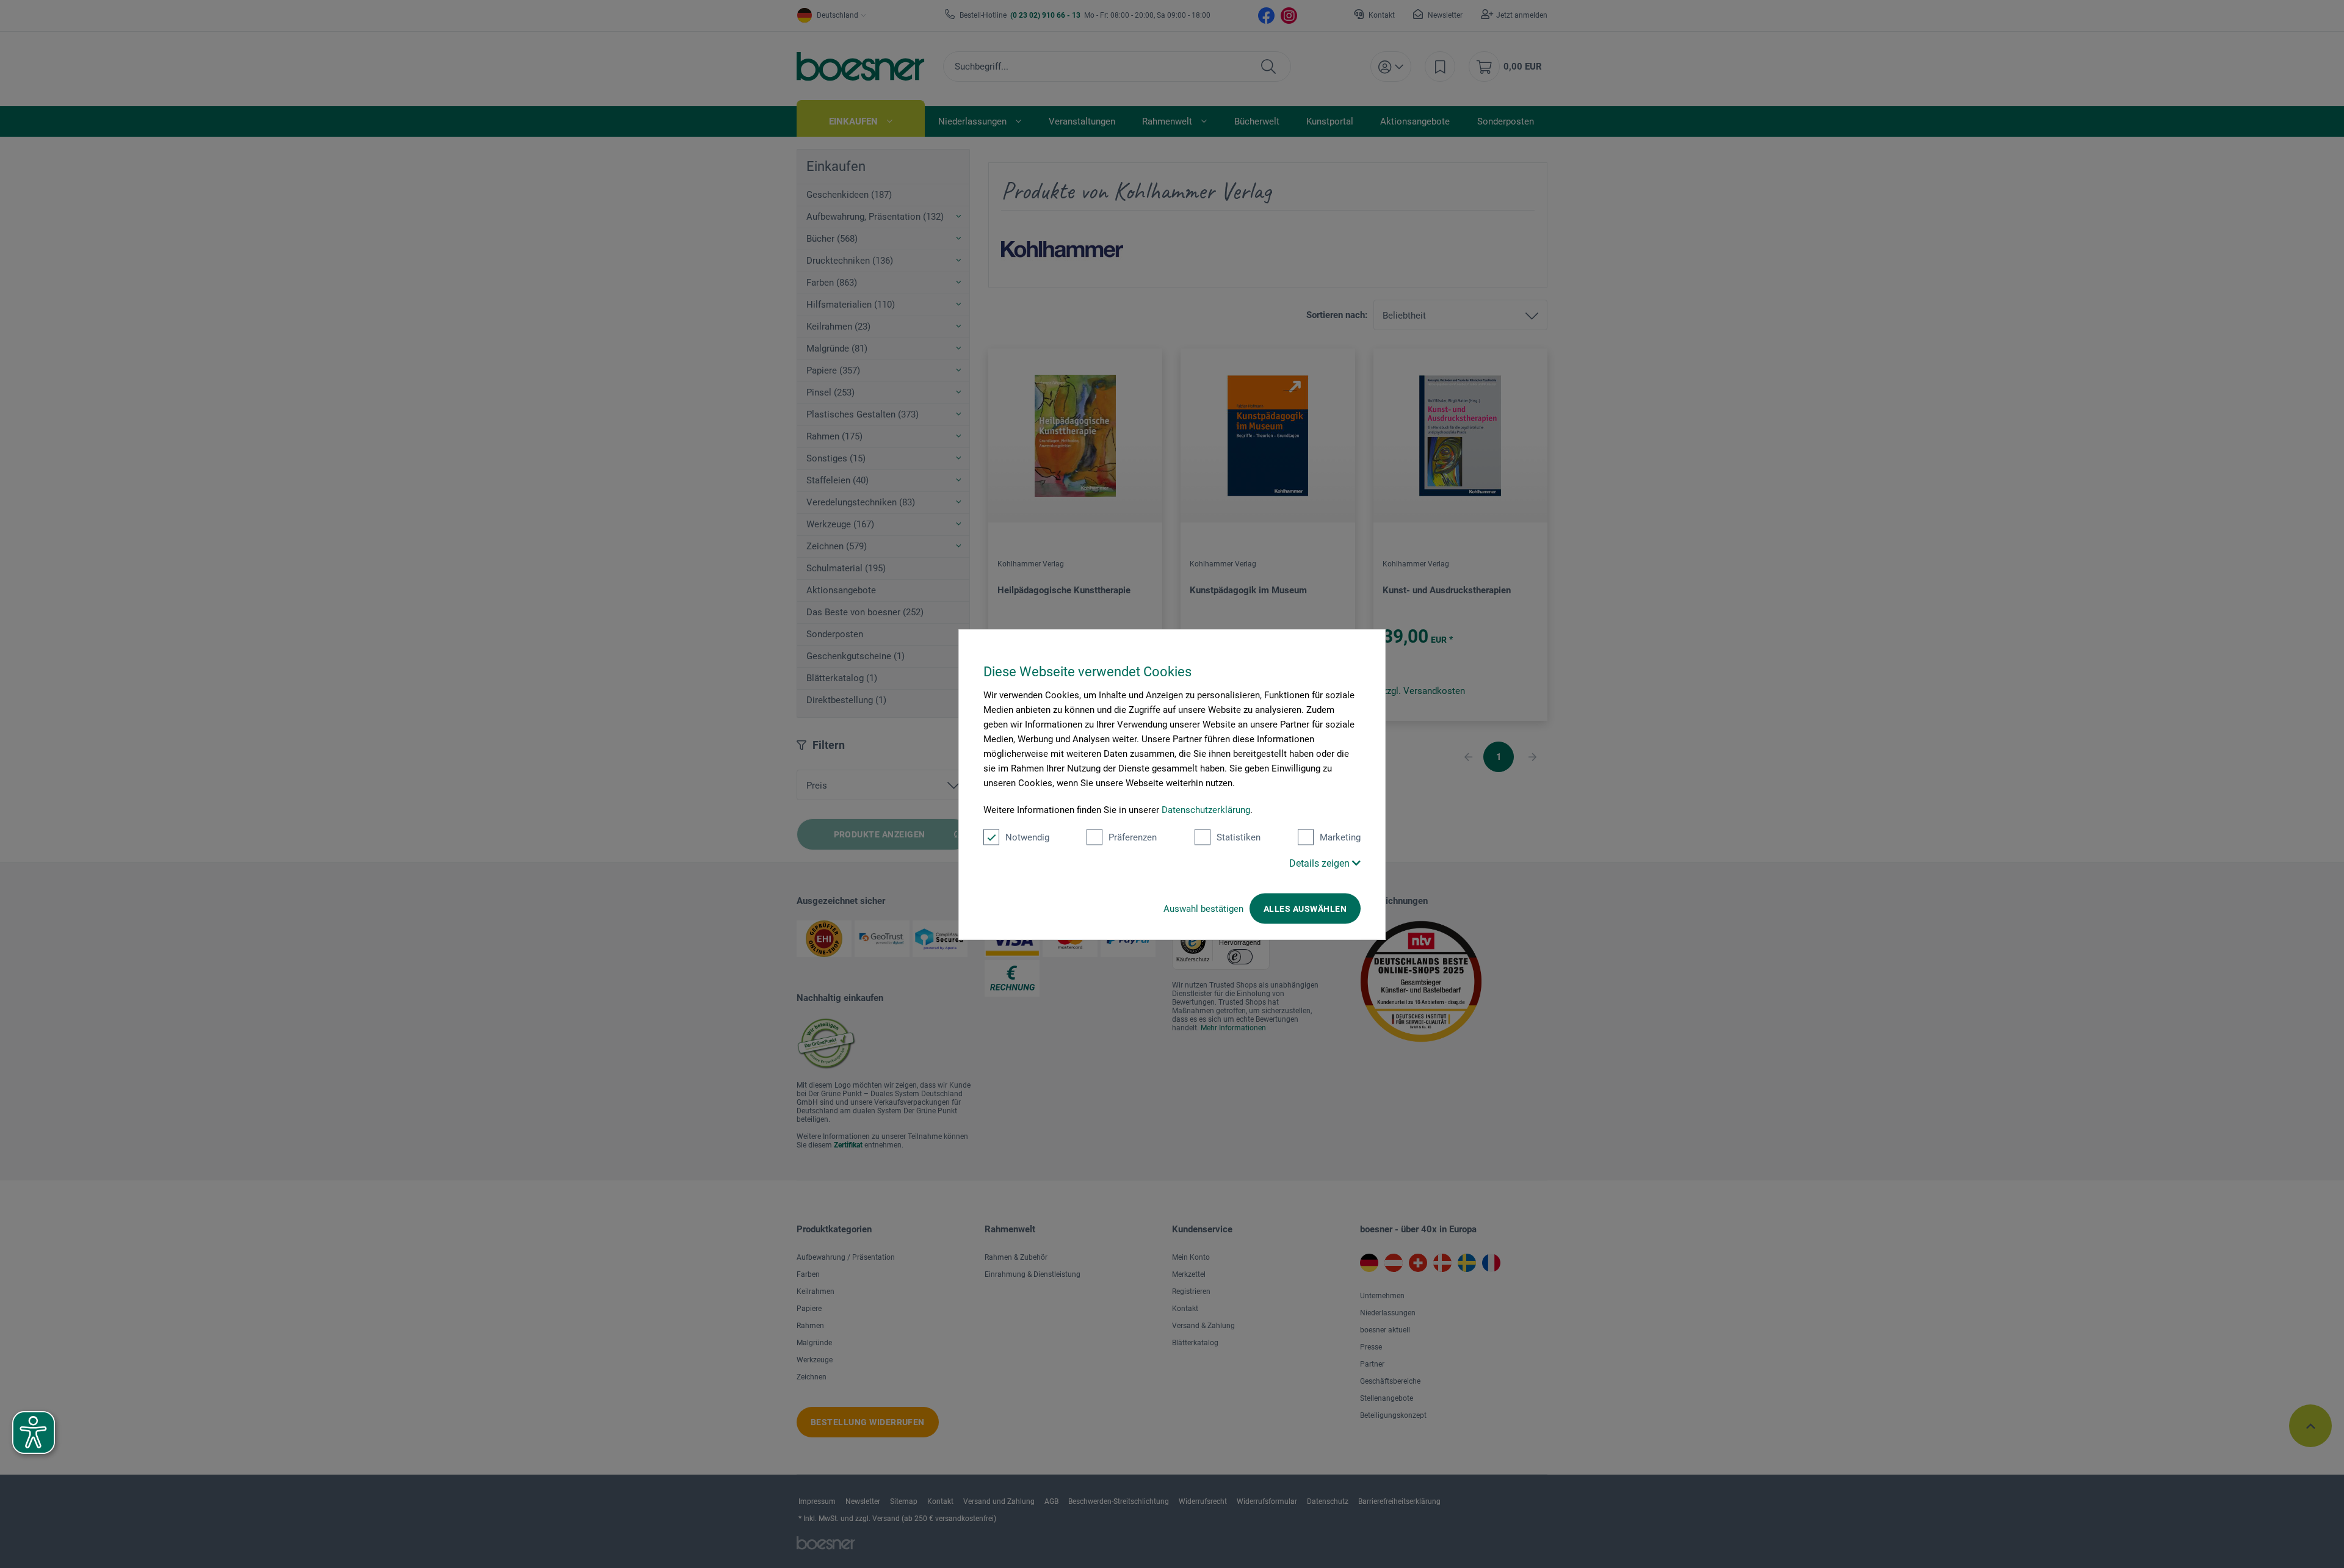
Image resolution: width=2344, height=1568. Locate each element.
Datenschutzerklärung (1206, 809)
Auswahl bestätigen (1203, 908)
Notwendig (1027, 837)
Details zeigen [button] (1321, 863)
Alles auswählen (1305, 908)
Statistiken (1239, 837)
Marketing (1340, 837)
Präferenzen (1133, 837)
